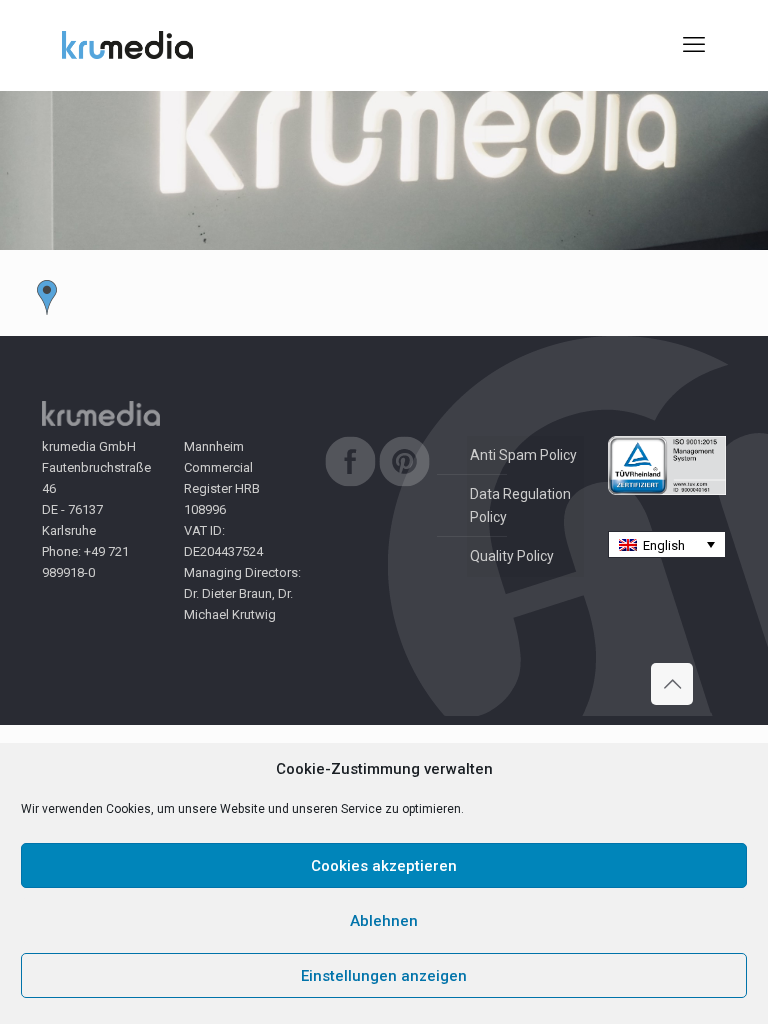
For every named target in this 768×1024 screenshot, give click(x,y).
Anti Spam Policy (523, 455)
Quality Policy (512, 556)
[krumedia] (127, 45)
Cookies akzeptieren (384, 866)
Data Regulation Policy (520, 505)
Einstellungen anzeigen (384, 976)
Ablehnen (384, 921)
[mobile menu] (694, 45)
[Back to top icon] (672, 684)
